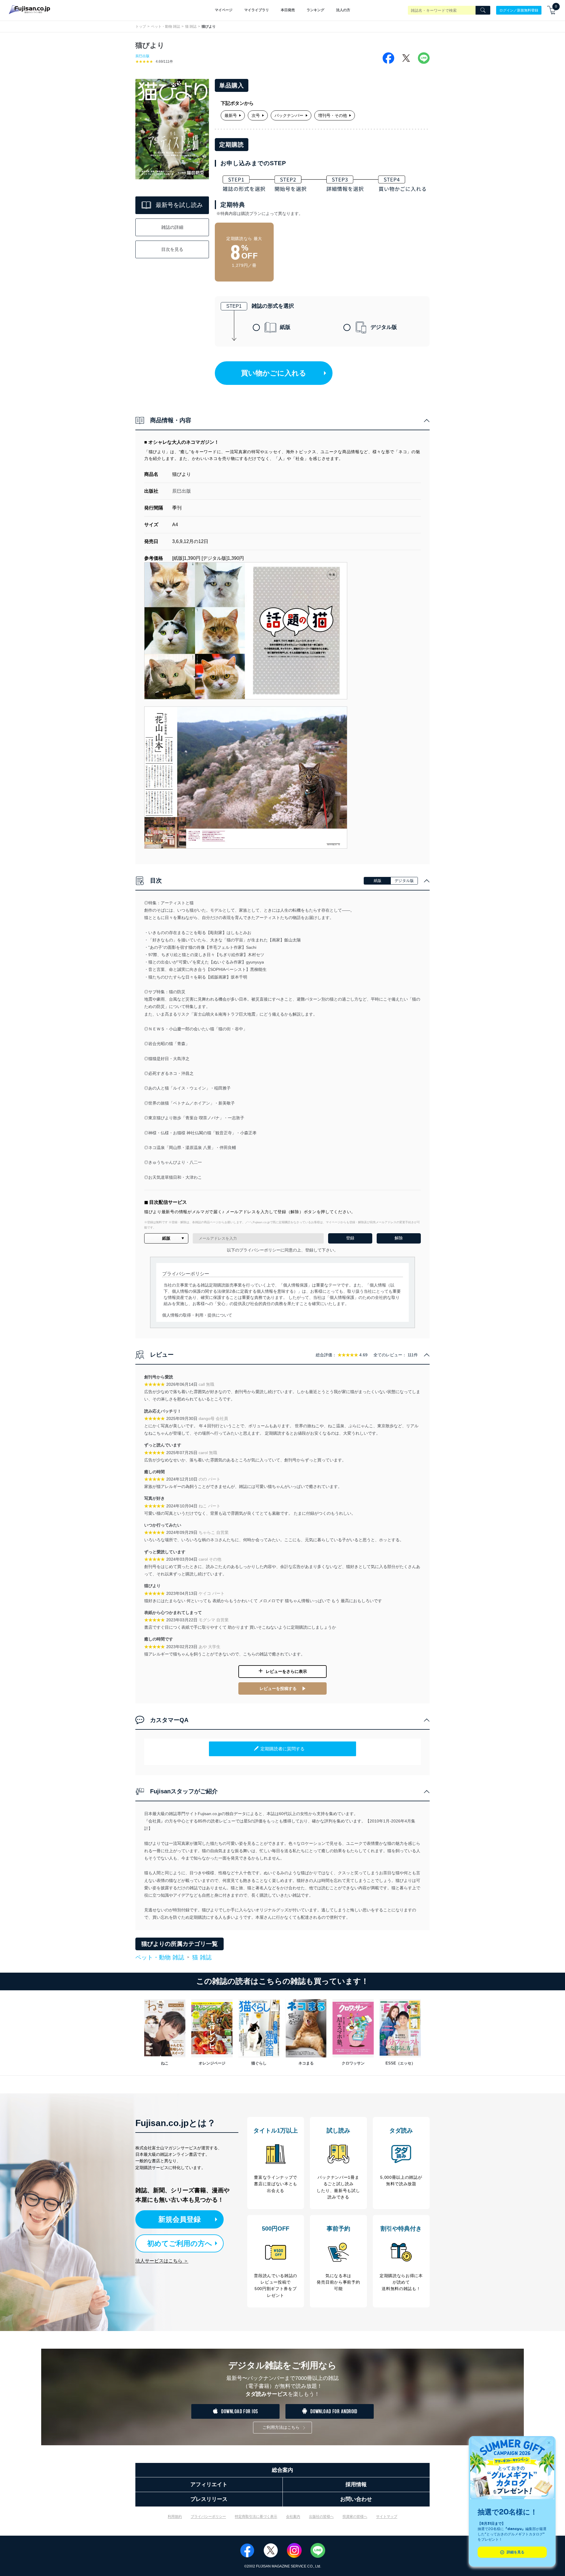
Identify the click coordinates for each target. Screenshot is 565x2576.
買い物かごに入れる (274, 373)
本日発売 (288, 10)
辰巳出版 (142, 56)
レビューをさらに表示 (286, 1671)
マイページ (224, 10)
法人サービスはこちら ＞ (162, 2261)
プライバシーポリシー (208, 2517)
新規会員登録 (180, 2219)
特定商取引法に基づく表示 (256, 2517)
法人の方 (343, 10)
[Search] (483, 10)
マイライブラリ (257, 10)
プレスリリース (209, 2499)
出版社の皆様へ (321, 2517)
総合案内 (282, 2470)
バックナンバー (289, 115)
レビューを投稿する (278, 1688)
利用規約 (175, 2517)
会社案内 (293, 2517)
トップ (141, 27)
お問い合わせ (356, 2499)
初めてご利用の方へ (180, 2243)
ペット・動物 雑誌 (166, 27)
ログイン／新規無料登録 (519, 10)
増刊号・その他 (333, 115)
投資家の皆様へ (355, 2517)
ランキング (315, 10)
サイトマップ (387, 2517)
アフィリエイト (209, 2484)
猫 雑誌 (191, 27)
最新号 (231, 115)
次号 (256, 115)
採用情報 (356, 2484)
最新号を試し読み (179, 205)
